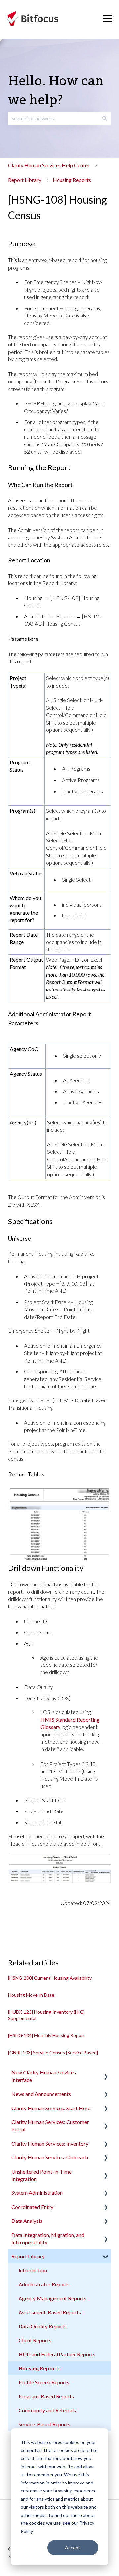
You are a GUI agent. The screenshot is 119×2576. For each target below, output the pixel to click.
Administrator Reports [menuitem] (44, 2284)
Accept (73, 2547)
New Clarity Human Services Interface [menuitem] (44, 2076)
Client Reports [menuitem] (35, 2340)
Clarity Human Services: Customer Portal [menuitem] (50, 2126)
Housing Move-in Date (31, 1995)
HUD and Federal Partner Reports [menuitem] (57, 2354)
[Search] (105, 118)
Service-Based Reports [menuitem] (44, 2424)
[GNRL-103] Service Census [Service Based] (53, 2053)
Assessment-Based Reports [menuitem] (50, 2312)
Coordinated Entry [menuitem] (32, 2207)
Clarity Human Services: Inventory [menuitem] (50, 2143)
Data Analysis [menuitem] (27, 2221)
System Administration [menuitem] (37, 2193)
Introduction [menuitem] (33, 2270)
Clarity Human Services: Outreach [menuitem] (50, 2157)
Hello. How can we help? (56, 91)
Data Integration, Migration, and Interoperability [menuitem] (48, 2239)
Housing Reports (72, 180)
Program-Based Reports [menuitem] (46, 2396)
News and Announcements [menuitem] (41, 2094)
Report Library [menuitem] (28, 2256)
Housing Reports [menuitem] (39, 2368)
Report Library (25, 180)
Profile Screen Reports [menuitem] (44, 2382)
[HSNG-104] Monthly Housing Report (46, 2035)
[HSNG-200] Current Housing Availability (50, 1978)
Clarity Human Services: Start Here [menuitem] (51, 2108)
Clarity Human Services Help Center (49, 165)
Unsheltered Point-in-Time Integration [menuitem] (41, 2175)
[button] (106, 2073)
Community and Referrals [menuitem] (47, 2410)
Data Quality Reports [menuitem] (43, 2326)
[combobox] (53, 118)
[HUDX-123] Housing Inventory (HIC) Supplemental (46, 2015)
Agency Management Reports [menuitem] (52, 2298)
